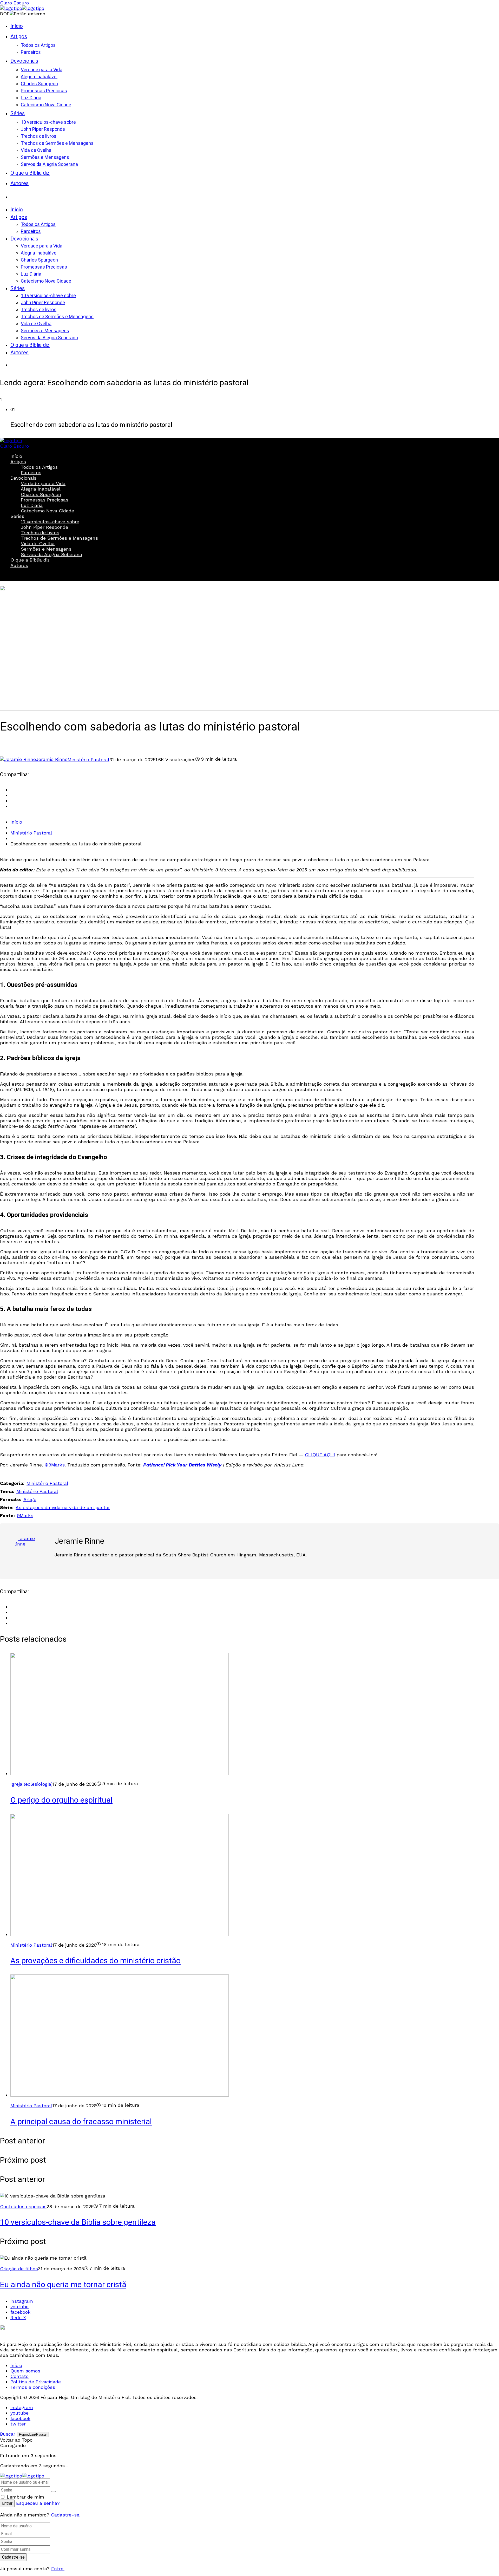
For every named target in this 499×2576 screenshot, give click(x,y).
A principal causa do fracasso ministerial (81, 2122)
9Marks (25, 1515)
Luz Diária (32, 505)
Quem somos (25, 2371)
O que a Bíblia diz (30, 560)
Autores (19, 565)
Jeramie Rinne (79, 1541)
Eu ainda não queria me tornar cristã (63, 2285)
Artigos (18, 462)
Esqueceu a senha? (38, 2503)
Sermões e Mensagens (46, 549)
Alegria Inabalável (41, 489)
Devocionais (23, 478)
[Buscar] (16, 195)
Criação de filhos (19, 2269)
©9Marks (55, 1465)
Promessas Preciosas (45, 500)
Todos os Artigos (39, 467)
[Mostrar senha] (54, 2492)
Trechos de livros (40, 533)
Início (16, 456)
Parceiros (31, 472)
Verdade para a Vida (43, 483)
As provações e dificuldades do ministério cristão (96, 1961)
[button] (255, 418)
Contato (19, 2376)
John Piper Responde (44, 527)
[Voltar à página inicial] (22, 2476)
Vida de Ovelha (38, 543)
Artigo (30, 1499)
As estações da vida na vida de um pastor (63, 1507)
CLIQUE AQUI (320, 1455)
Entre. (58, 2569)
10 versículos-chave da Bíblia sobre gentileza (78, 2222)
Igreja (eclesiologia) (31, 1784)
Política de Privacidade (36, 2382)
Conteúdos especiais (23, 2206)
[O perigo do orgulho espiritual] (120, 1773)
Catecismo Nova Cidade (47, 511)
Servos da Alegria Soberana (51, 554)
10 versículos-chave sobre (50, 522)
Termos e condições (33, 2387)
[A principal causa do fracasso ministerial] (120, 2095)
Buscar (16, 575)
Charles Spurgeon (41, 494)
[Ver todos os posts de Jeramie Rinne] (30, 1553)
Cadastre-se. (66, 2515)
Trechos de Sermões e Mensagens (59, 538)
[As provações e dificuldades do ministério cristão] (120, 1934)
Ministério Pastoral (88, 759)
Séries (17, 516)
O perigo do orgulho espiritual (61, 1800)
